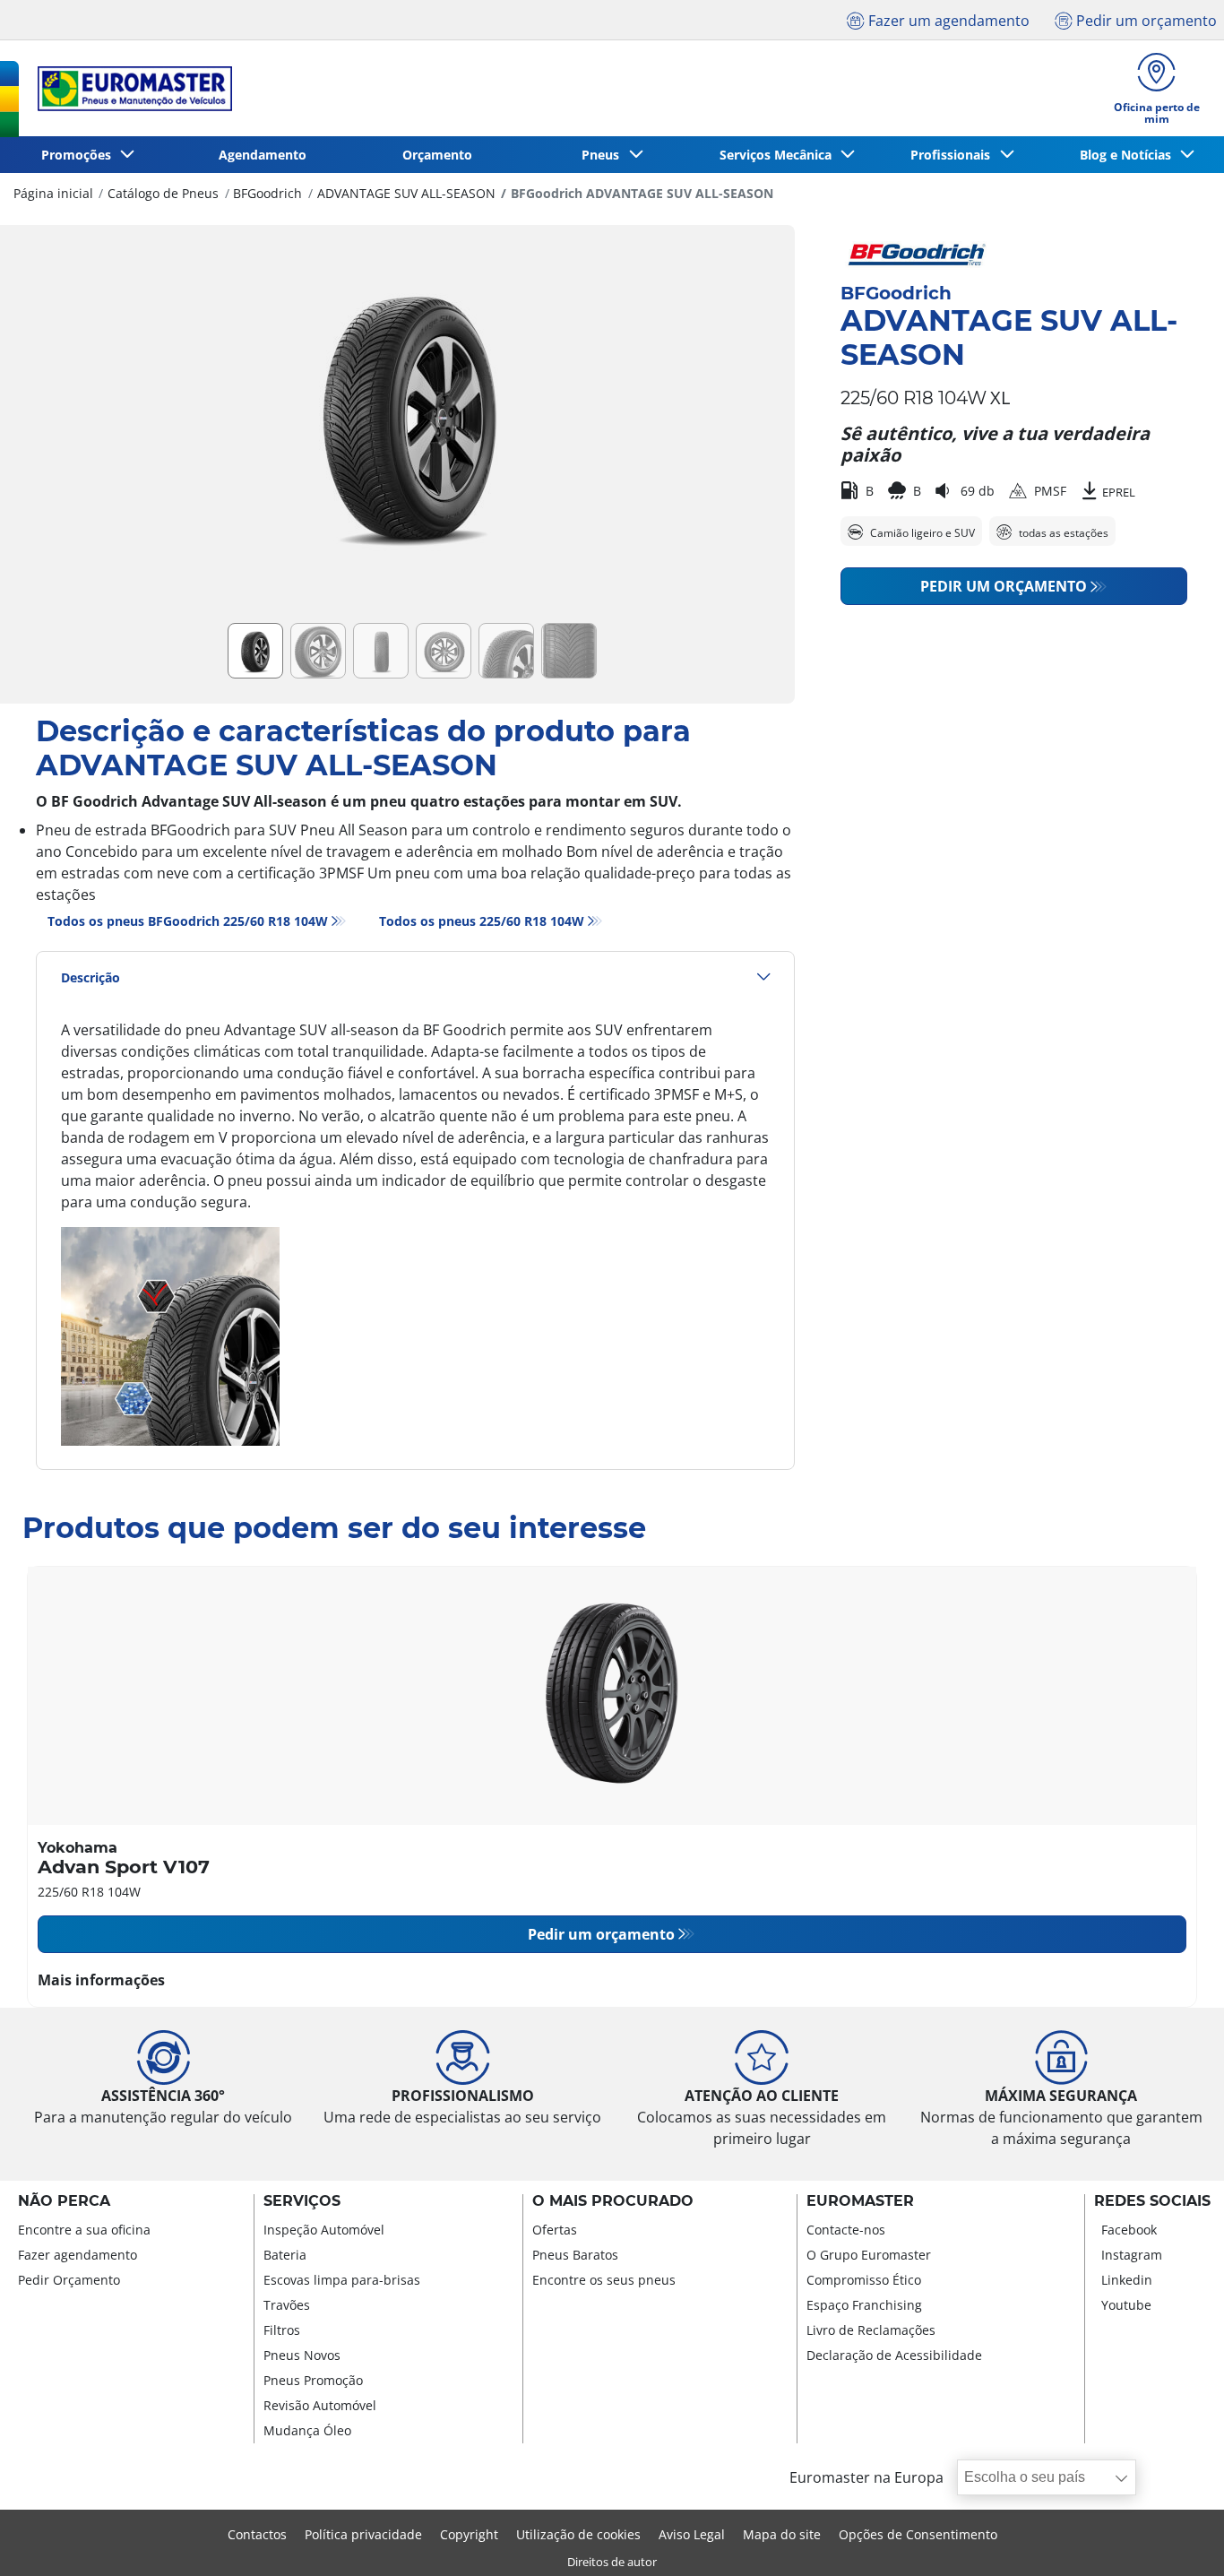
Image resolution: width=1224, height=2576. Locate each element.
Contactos (257, 2534)
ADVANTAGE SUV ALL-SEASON (406, 193)
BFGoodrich (267, 193)
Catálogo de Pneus (163, 193)
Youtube (1126, 2305)
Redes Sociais (1152, 2201)
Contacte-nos (846, 2230)
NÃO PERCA (64, 2201)
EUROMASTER (860, 2201)
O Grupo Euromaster (869, 2255)
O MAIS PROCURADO (613, 2201)
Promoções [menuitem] (80, 155)
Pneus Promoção (313, 2380)
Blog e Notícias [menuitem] (1129, 155)
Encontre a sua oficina (84, 2230)
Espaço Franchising (864, 2305)
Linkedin (1127, 2280)
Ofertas (555, 2230)
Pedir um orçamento (1004, 586)
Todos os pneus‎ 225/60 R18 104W (482, 921)
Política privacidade (363, 2534)
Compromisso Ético (864, 2280)
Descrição (91, 977)
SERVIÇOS (302, 2201)
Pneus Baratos (575, 2255)
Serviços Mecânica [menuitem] (779, 155)
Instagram (1132, 2255)
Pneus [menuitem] (604, 155)
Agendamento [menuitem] (263, 155)
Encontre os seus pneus (604, 2280)
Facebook (1129, 2230)
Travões (287, 2305)
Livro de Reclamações (871, 2330)
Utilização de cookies (578, 2534)
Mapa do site (782, 2534)
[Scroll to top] (1177, 2538)
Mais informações (101, 1980)
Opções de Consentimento (918, 2534)
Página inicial (53, 193)
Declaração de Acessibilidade (894, 2355)
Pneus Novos (302, 2355)
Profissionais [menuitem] (954, 155)
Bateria (285, 2255)
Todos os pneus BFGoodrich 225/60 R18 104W (188, 921)
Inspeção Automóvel (324, 2230)
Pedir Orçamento (69, 2280)
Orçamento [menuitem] (437, 155)
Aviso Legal (692, 2534)
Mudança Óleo (307, 2430)
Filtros (282, 2330)
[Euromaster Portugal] (129, 89)
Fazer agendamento (78, 2255)
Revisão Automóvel (320, 2405)
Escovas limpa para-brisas (342, 2280)
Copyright (469, 2534)
